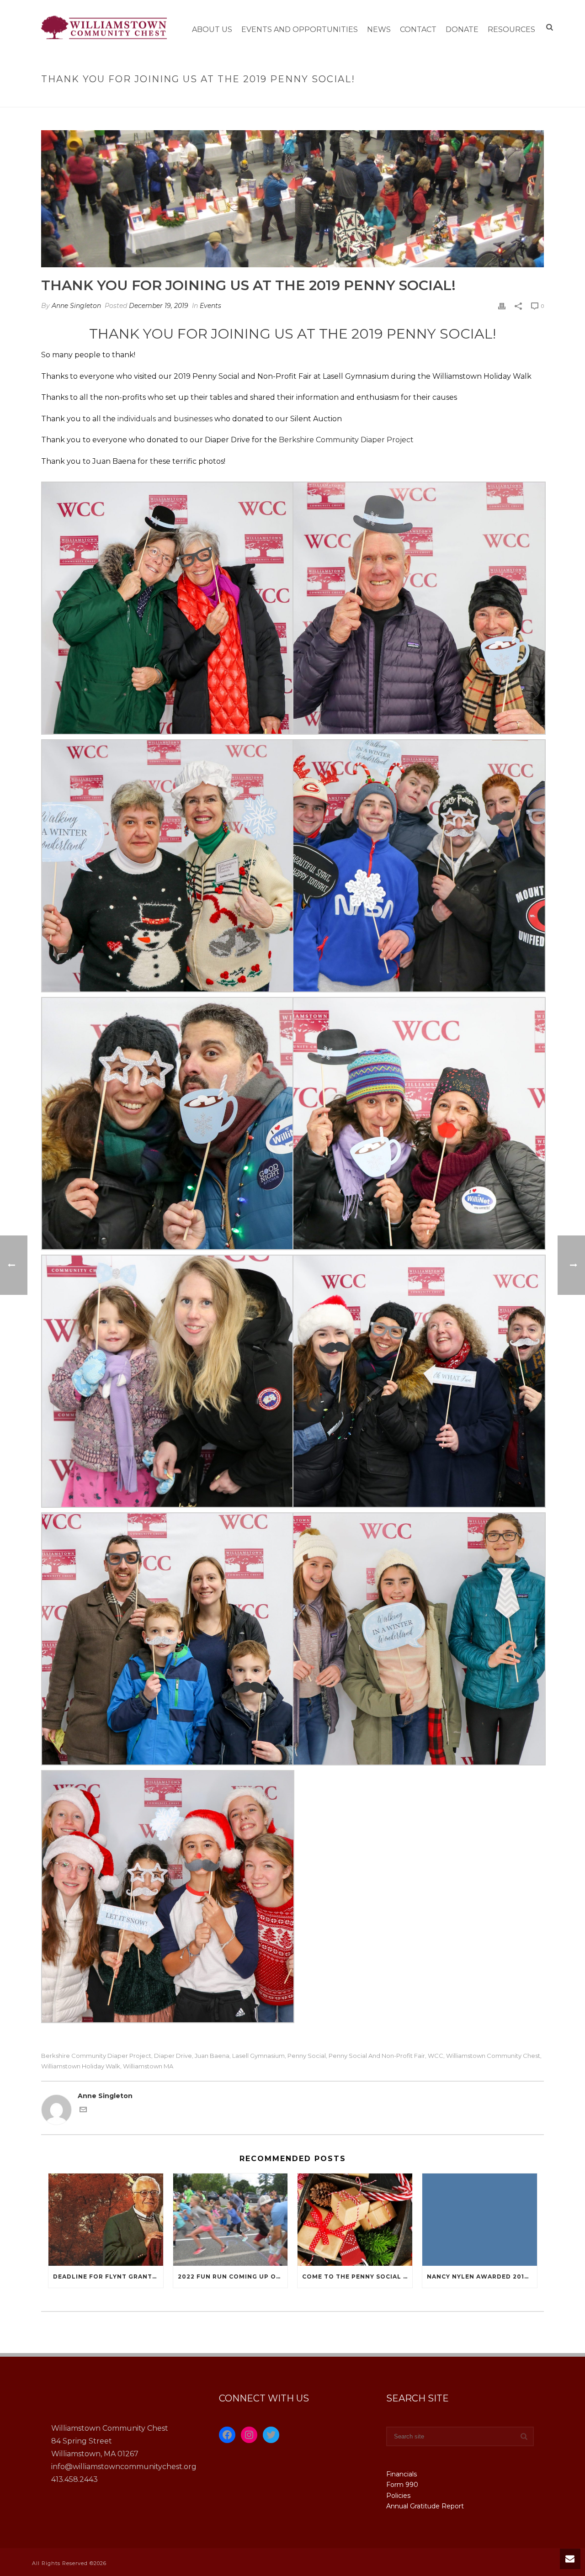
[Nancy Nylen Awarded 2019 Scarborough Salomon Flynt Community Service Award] (480, 2219)
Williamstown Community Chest (493, 2056)
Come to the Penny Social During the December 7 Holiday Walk (357, 2277)
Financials (402, 2474)
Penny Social (307, 2056)
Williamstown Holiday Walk (81, 2066)
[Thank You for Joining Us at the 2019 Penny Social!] (292, 199)
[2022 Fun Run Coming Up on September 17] (231, 2219)
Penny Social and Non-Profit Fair (377, 2056)
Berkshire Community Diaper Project (96, 2056)
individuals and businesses (165, 419)
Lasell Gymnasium (258, 2056)
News (379, 29)
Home (354, 98)
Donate (462, 29)
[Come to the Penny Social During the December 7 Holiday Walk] (355, 2219)
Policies (398, 2496)
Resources (511, 29)
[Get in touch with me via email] (83, 2111)
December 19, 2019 (159, 306)
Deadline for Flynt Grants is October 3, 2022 (108, 2277)
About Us (212, 29)
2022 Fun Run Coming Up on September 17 (233, 2277)
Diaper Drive (173, 2056)
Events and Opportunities (300, 29)
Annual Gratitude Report (425, 2506)
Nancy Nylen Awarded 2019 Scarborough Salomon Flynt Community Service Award (482, 2277)
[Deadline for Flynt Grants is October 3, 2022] (106, 2219)
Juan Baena (212, 2056)
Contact (418, 29)
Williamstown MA (148, 2066)
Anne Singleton (76, 306)
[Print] (502, 306)
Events (210, 306)
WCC (436, 2056)
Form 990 (402, 2485)
